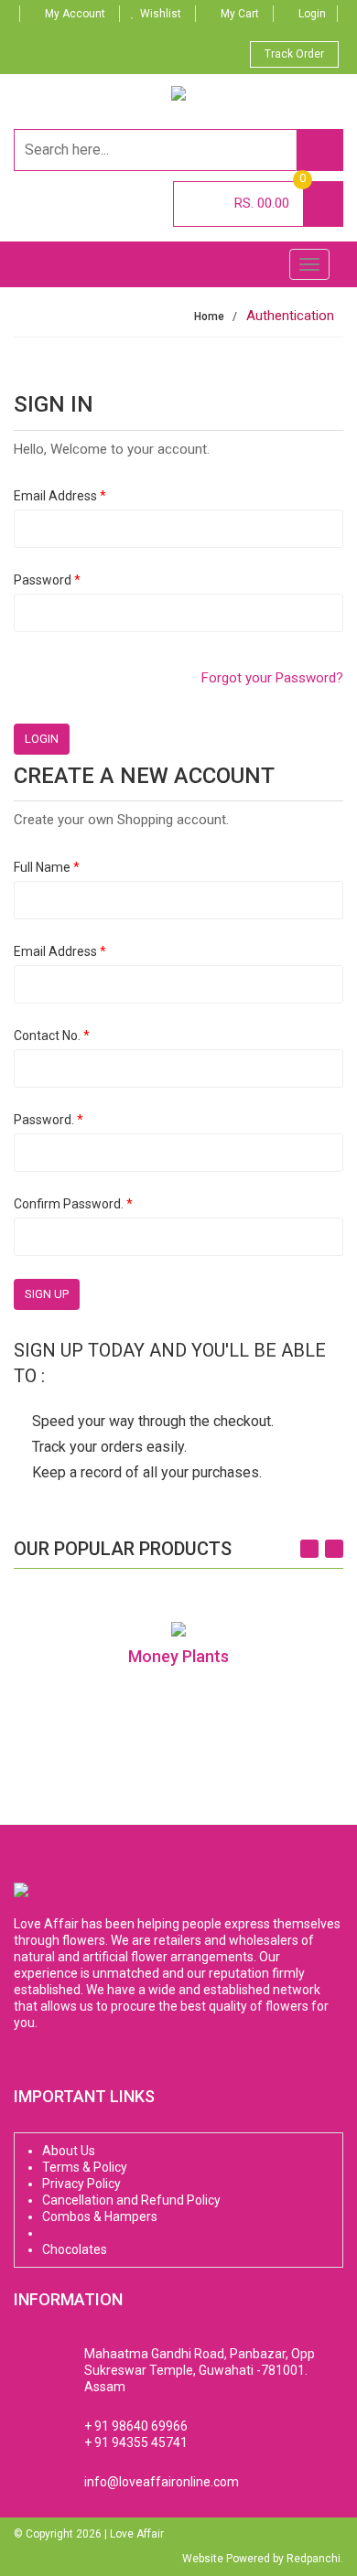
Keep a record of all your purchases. (147, 1472)
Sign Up (47, 1294)
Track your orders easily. (109, 1447)
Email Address (60, 496)
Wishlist (161, 14)
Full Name (47, 867)
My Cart (240, 14)
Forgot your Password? (272, 678)
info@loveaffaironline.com (162, 2482)
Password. (49, 1120)
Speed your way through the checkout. (153, 1421)
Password (47, 580)
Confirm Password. (73, 1204)
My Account (75, 14)
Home (209, 317)
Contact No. (52, 1036)
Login (312, 14)
